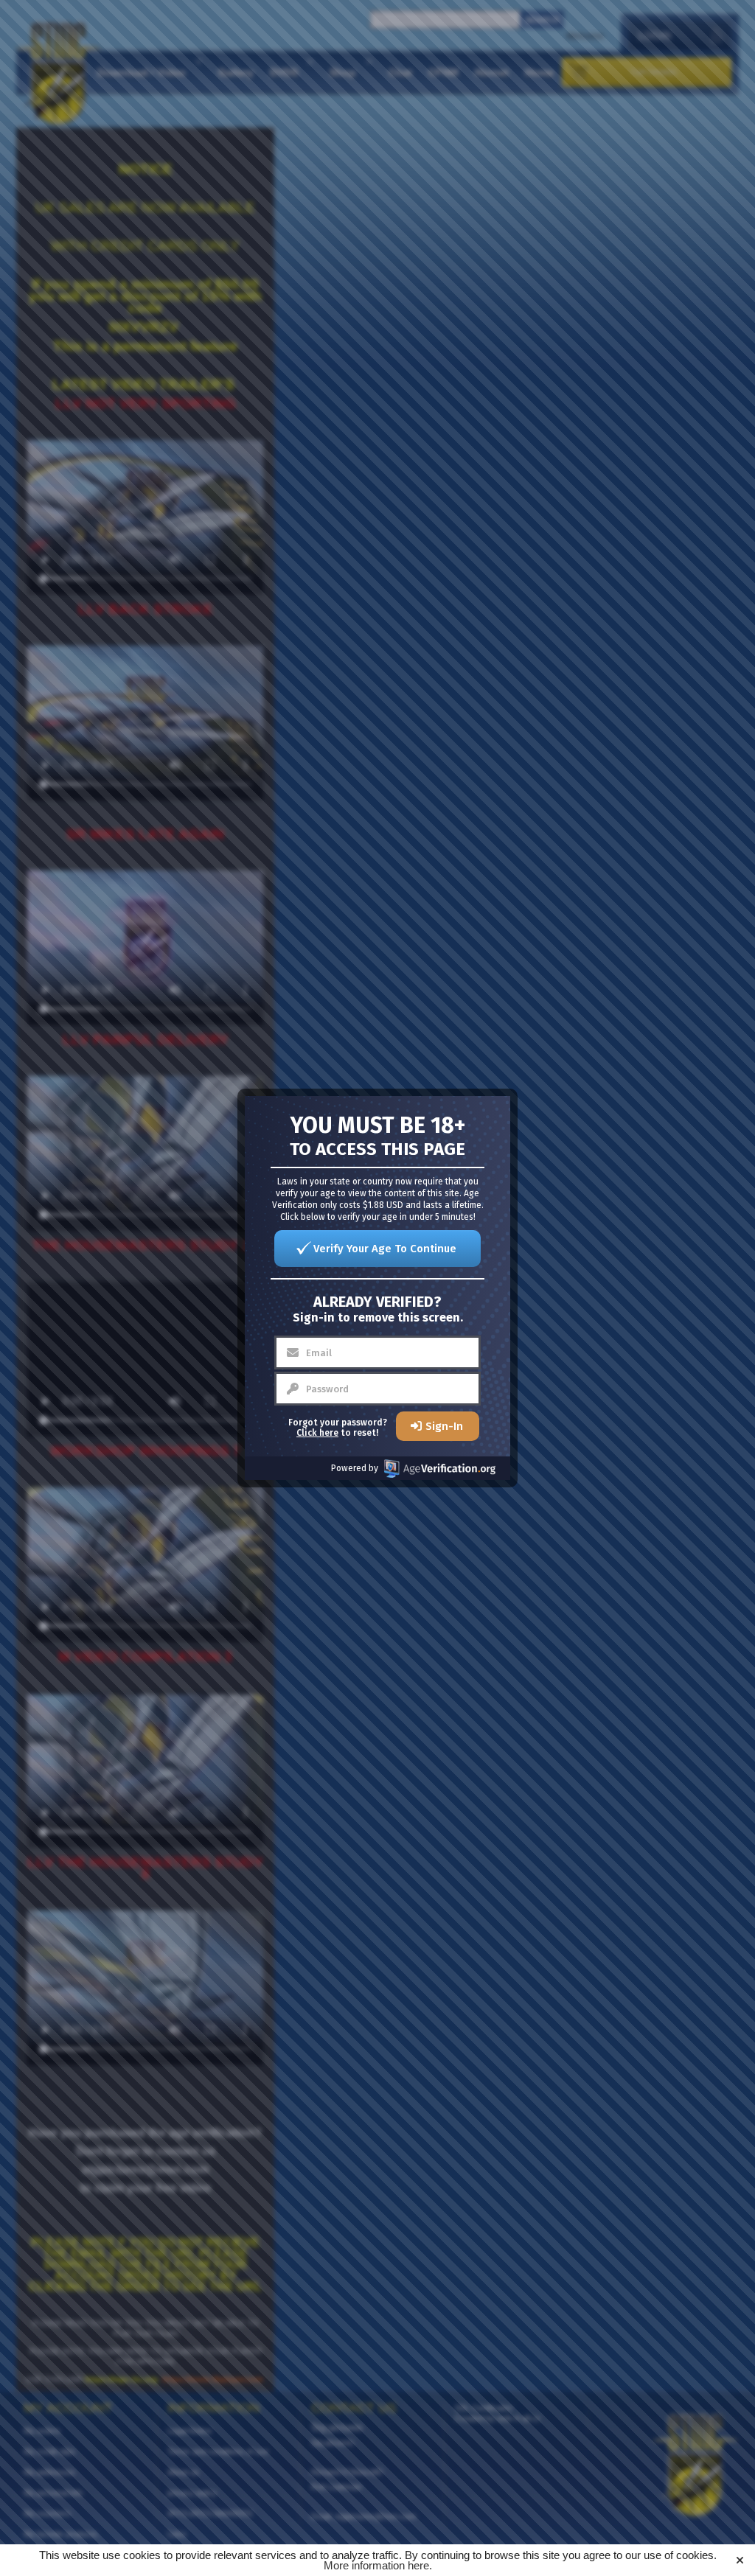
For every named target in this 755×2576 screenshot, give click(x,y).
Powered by (355, 1468)
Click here (317, 1433)
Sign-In (444, 1426)
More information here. (378, 2565)
